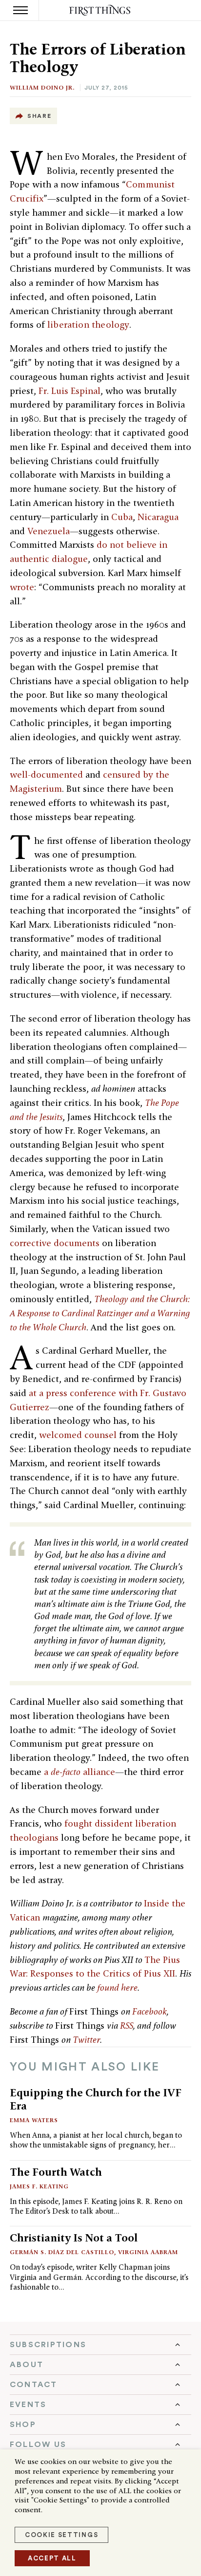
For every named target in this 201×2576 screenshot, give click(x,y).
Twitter (86, 2040)
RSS (127, 2025)
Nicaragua (158, 517)
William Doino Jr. (42, 87)
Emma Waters (34, 2120)
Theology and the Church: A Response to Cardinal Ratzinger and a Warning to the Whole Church (100, 1313)
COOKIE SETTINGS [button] (61, 2535)
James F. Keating (39, 2186)
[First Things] (101, 10)
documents (77, 1243)
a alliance (80, 1772)
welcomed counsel (78, 1435)
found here (117, 1988)
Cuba (122, 517)
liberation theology (88, 325)
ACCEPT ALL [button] (52, 2558)
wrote (22, 587)
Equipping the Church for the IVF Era (96, 2099)
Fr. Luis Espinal (70, 391)
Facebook (150, 2011)
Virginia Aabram (148, 2252)
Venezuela (49, 531)
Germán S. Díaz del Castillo (62, 2252)
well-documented (46, 775)
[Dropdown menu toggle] (100, 2345)
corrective (30, 1243)
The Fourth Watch (56, 2172)
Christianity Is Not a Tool (74, 2238)
